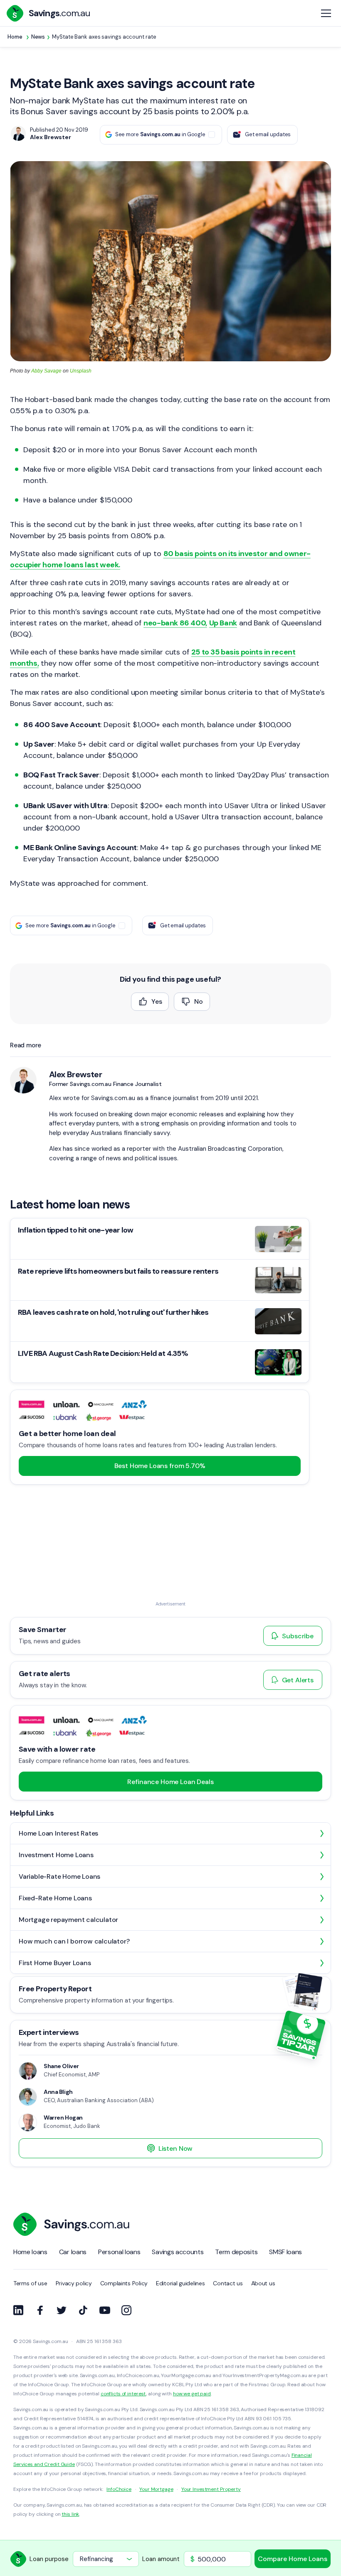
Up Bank (223, 623)
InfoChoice (119, 2489)
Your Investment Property (211, 2489)
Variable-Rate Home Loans (59, 1876)
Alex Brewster (75, 1074)
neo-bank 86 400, (175, 623)
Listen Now (175, 2148)
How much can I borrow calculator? (74, 1941)
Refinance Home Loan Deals (170, 1782)
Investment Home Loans (56, 1855)
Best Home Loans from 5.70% (160, 1466)
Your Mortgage (156, 2489)
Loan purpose (49, 2559)
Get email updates (268, 134)
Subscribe (298, 1636)
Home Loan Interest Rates (58, 1833)
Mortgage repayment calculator (68, 1920)
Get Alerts (298, 1680)
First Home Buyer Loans (55, 1963)
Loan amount (161, 2559)
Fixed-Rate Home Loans (55, 1898)
